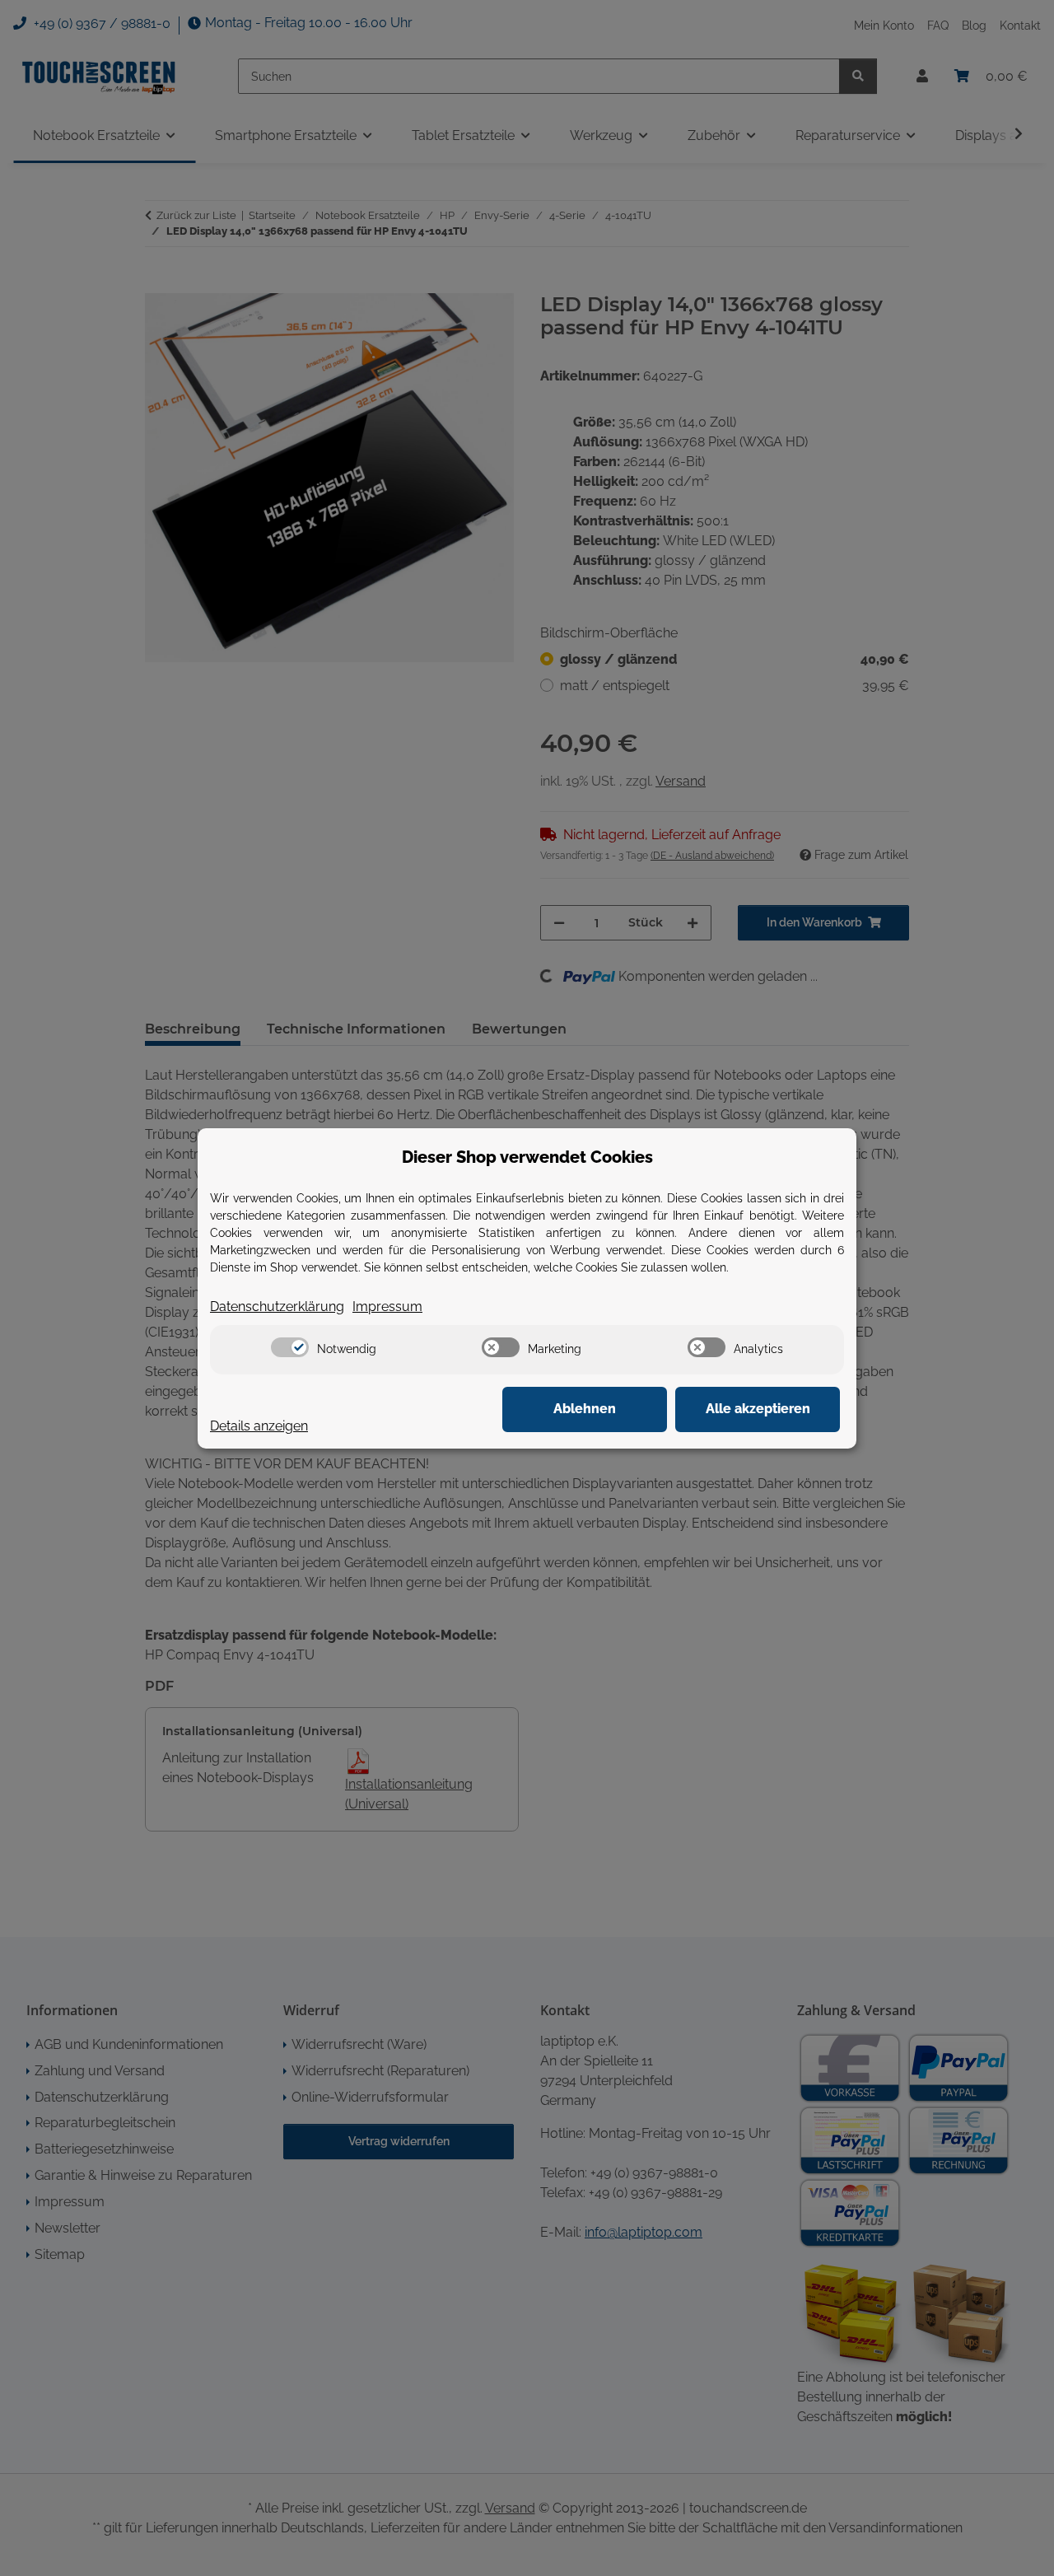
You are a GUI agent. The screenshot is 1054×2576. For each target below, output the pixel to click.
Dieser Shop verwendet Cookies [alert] (527, 1157)
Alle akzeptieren (758, 1409)
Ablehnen (585, 1409)
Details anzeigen (259, 1426)
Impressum (387, 1307)
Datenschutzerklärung (277, 1307)
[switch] (290, 1347)
